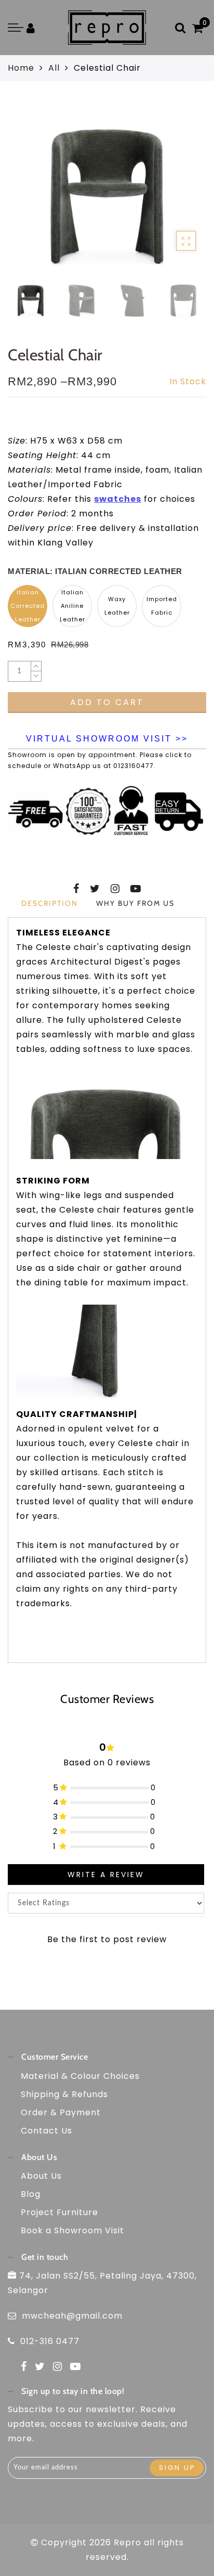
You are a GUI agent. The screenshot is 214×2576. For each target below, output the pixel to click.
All (54, 68)
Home (21, 68)
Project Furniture (59, 2212)
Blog (31, 2194)
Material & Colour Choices (80, 2076)
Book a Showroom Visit (72, 2230)
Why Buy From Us (135, 903)
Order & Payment (61, 2112)
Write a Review (106, 1875)
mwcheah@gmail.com (72, 2316)
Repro (128, 2542)
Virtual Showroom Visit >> (107, 739)
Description (50, 903)
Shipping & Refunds (64, 2094)
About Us (41, 2176)
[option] (107, 188)
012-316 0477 (50, 2341)
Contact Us (46, 2131)
